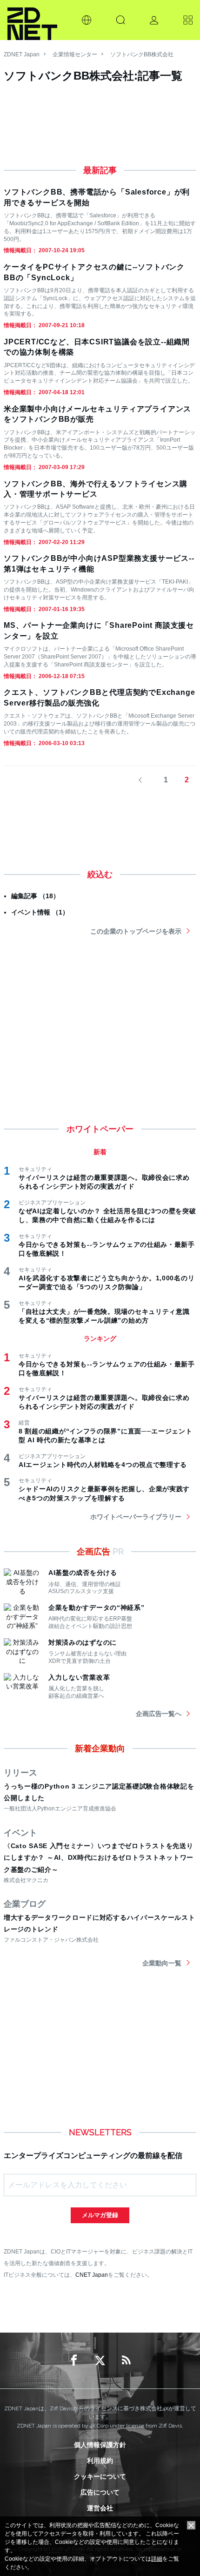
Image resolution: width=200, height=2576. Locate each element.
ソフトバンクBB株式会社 (142, 54)
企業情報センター (75, 54)
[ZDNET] (32, 20)
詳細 (157, 2559)
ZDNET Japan (22, 54)
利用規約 (100, 2461)
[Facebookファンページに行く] (74, 2361)
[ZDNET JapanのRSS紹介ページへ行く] (126, 2361)
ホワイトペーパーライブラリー (136, 1517)
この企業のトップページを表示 (136, 931)
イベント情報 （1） (40, 912)
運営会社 (100, 2508)
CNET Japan (92, 2275)
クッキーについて (100, 2476)
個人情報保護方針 (100, 2445)
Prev (145, 780)
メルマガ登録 (100, 2215)
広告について (100, 2492)
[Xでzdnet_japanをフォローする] (100, 2361)
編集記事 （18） (35, 896)
